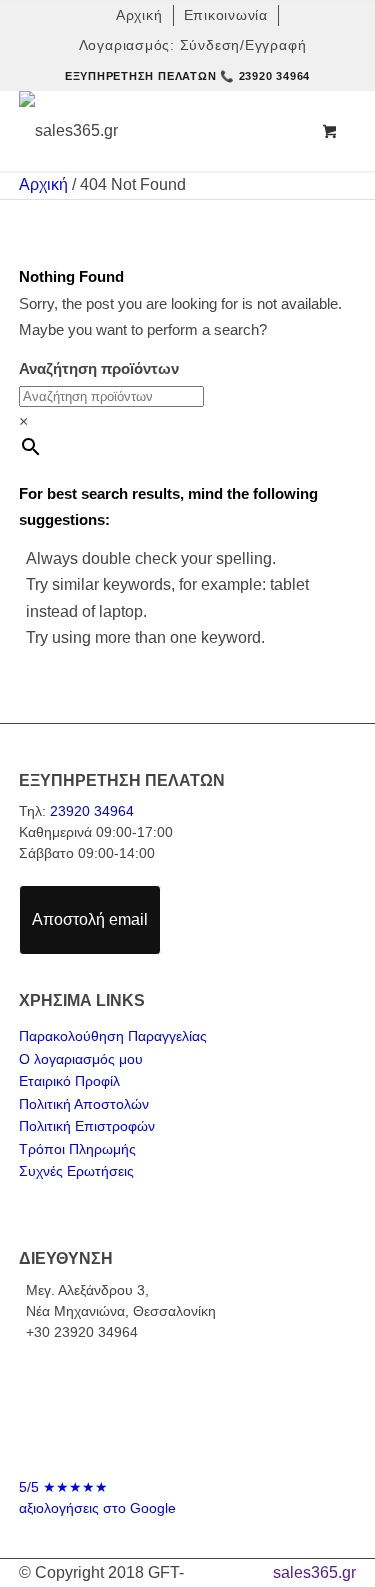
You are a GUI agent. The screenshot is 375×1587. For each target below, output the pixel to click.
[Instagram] (207, 1445)
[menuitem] (140, 15)
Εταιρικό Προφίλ (69, 1081)
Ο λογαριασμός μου (81, 1059)
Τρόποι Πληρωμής (77, 1149)
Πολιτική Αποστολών (84, 1104)
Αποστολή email (90, 919)
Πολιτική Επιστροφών (87, 1126)
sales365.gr (314, 1572)
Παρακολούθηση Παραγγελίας (113, 1036)
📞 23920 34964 (265, 76)
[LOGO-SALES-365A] (154, 131)
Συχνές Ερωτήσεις (76, 1171)
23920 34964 (92, 811)
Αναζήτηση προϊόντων (99, 369)
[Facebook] (169, 1445)
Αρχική (43, 184)
